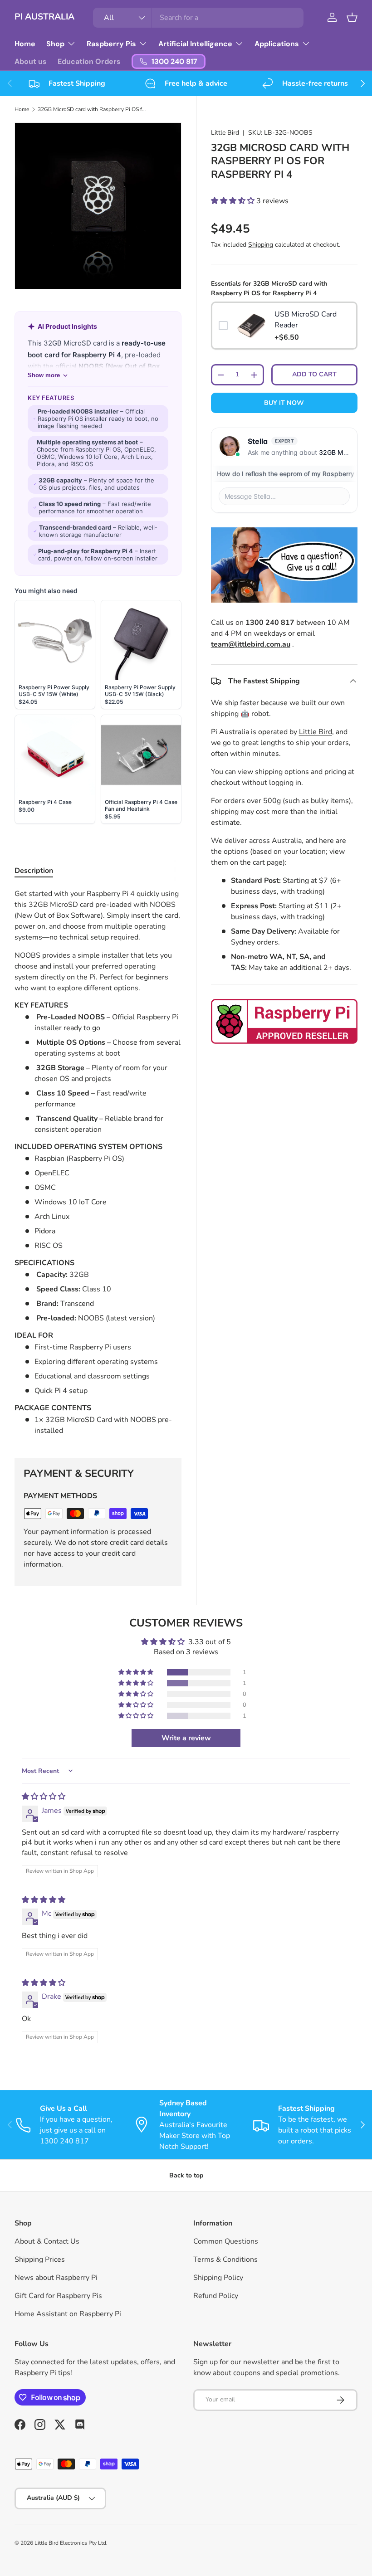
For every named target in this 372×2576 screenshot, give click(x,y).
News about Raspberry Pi (56, 2278)
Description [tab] (34, 871)
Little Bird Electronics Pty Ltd (70, 2543)
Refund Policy (216, 2296)
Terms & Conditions (225, 2259)
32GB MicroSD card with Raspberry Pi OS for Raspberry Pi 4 (92, 109)
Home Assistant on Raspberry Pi (68, 2314)
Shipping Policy (218, 2278)
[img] (44, 1797)
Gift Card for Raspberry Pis (58, 2296)
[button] (352, 17)
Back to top (186, 2175)
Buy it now (284, 403)
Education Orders (89, 61)
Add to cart (314, 374)
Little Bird (225, 133)
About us (31, 61)
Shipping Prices (40, 2259)
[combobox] (198, 18)
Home (25, 44)
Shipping (261, 245)
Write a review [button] (186, 1738)
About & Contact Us (47, 2241)
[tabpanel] (98, 1162)
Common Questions (226, 2241)
